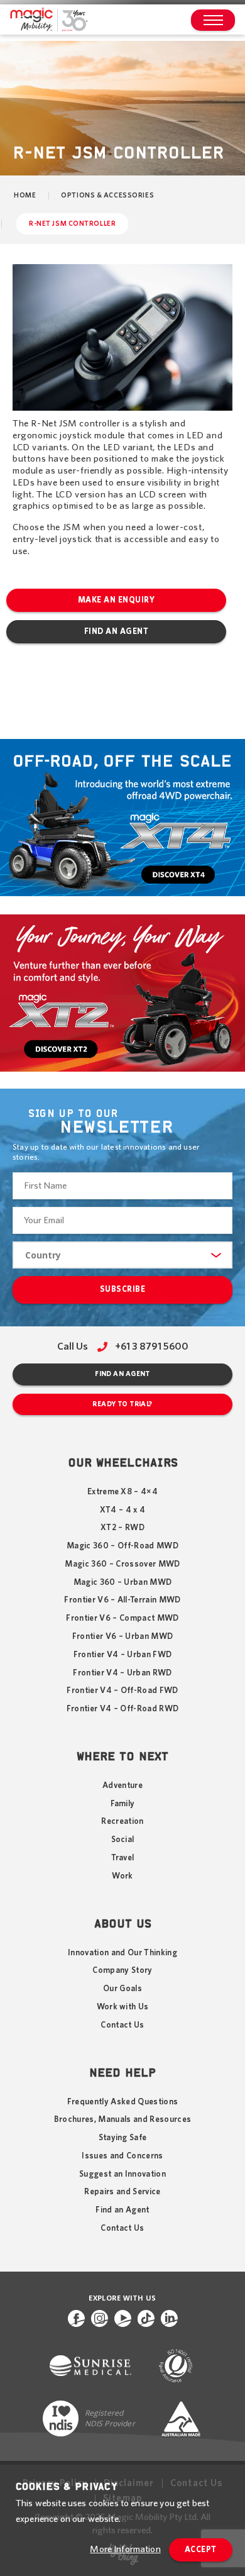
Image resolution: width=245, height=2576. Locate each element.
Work (122, 1876)
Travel (123, 1858)
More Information (125, 2549)
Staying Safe (123, 2138)
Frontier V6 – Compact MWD (122, 1618)
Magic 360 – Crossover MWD (122, 1564)
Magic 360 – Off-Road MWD (122, 1546)
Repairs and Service (122, 2192)
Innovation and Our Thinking (122, 1953)
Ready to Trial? (122, 1404)
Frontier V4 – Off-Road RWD (123, 1709)
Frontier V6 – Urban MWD (123, 1636)
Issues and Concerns (122, 2156)
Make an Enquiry (117, 600)
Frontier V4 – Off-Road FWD (122, 1690)
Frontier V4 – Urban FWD (123, 1655)
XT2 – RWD (122, 1528)
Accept (201, 2550)
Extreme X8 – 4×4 (122, 1492)
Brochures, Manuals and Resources (123, 2119)
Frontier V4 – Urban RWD (122, 1673)
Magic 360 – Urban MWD (123, 1582)
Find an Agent (117, 632)
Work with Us (123, 2007)
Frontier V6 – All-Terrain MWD (122, 1600)
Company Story (122, 1970)
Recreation (122, 1821)
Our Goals (122, 1989)
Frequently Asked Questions (123, 2102)
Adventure (122, 1785)
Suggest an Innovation (122, 2174)
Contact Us (122, 2025)
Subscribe (123, 1290)
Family (123, 1804)
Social (123, 1840)
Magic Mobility (49, 20)
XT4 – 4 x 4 (123, 1510)
